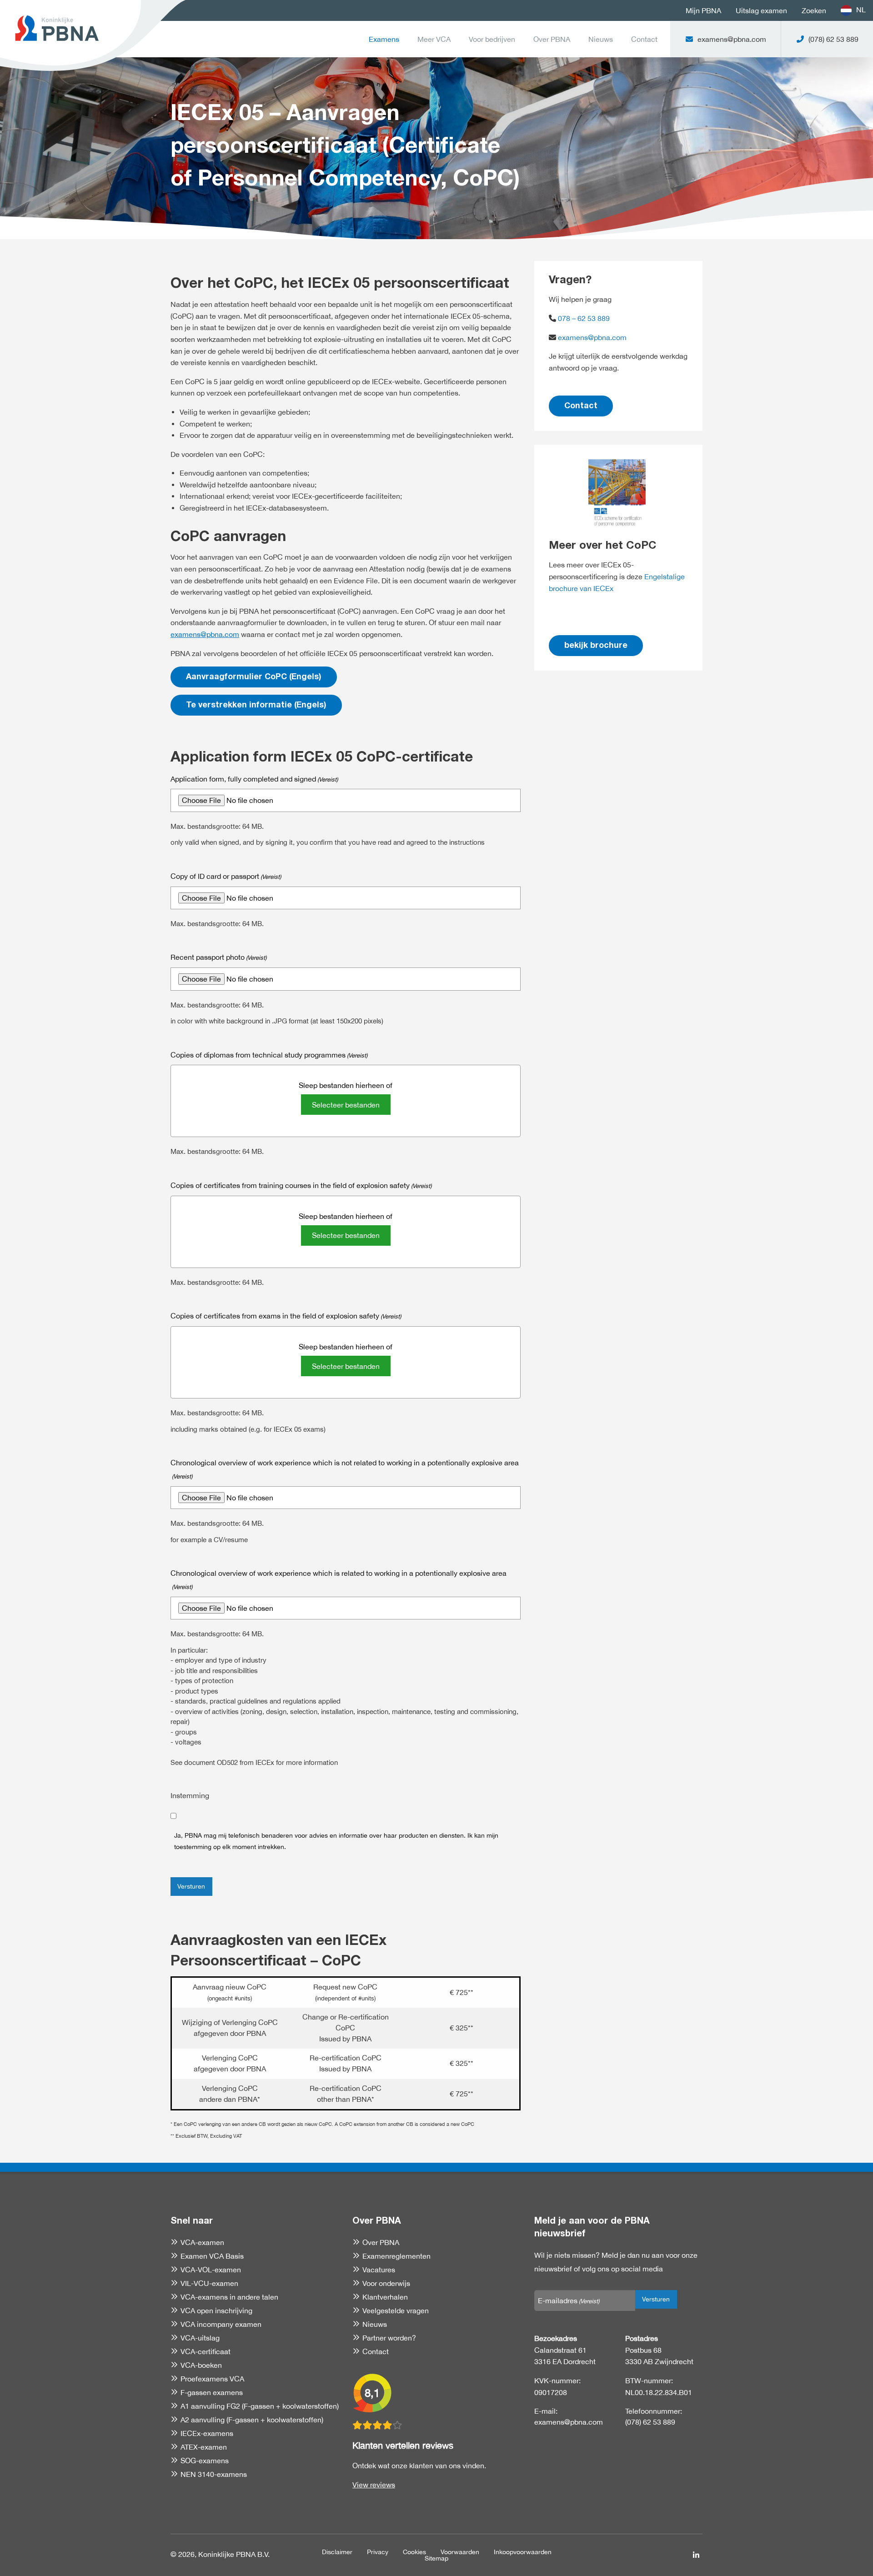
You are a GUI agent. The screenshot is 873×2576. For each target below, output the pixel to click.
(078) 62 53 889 (650, 2422)
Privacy (378, 2552)
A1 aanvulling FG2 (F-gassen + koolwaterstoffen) (260, 2406)
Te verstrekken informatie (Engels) (256, 706)
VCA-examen (202, 2242)
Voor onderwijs (386, 2283)
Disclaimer (337, 2552)
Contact (644, 39)
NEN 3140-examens (214, 2474)
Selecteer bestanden (346, 1105)
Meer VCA (434, 39)
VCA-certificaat (206, 2351)
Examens (384, 39)
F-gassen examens (212, 2392)
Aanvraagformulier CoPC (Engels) (254, 677)
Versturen (191, 1886)
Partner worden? (389, 2338)
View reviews (374, 2485)
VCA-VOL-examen (211, 2270)
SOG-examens (205, 2461)
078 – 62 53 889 (583, 318)
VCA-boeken (201, 2365)
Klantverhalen (385, 2297)
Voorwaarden (460, 2552)
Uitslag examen (761, 10)
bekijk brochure (596, 646)
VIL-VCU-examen (209, 2283)
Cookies (414, 2552)
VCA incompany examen (221, 2324)
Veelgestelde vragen (396, 2310)
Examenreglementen (396, 2256)
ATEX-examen (204, 2447)
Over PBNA (552, 39)
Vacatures (379, 2270)
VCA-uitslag (200, 2338)
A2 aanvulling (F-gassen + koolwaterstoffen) (252, 2420)
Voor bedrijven (492, 39)
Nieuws (601, 39)
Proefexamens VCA (212, 2379)
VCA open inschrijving (216, 2310)
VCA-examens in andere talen (229, 2297)
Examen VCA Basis (212, 2256)
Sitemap (436, 2558)
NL (861, 10)
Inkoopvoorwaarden (523, 2552)
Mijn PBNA (703, 10)
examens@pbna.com (205, 634)
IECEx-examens (207, 2433)
